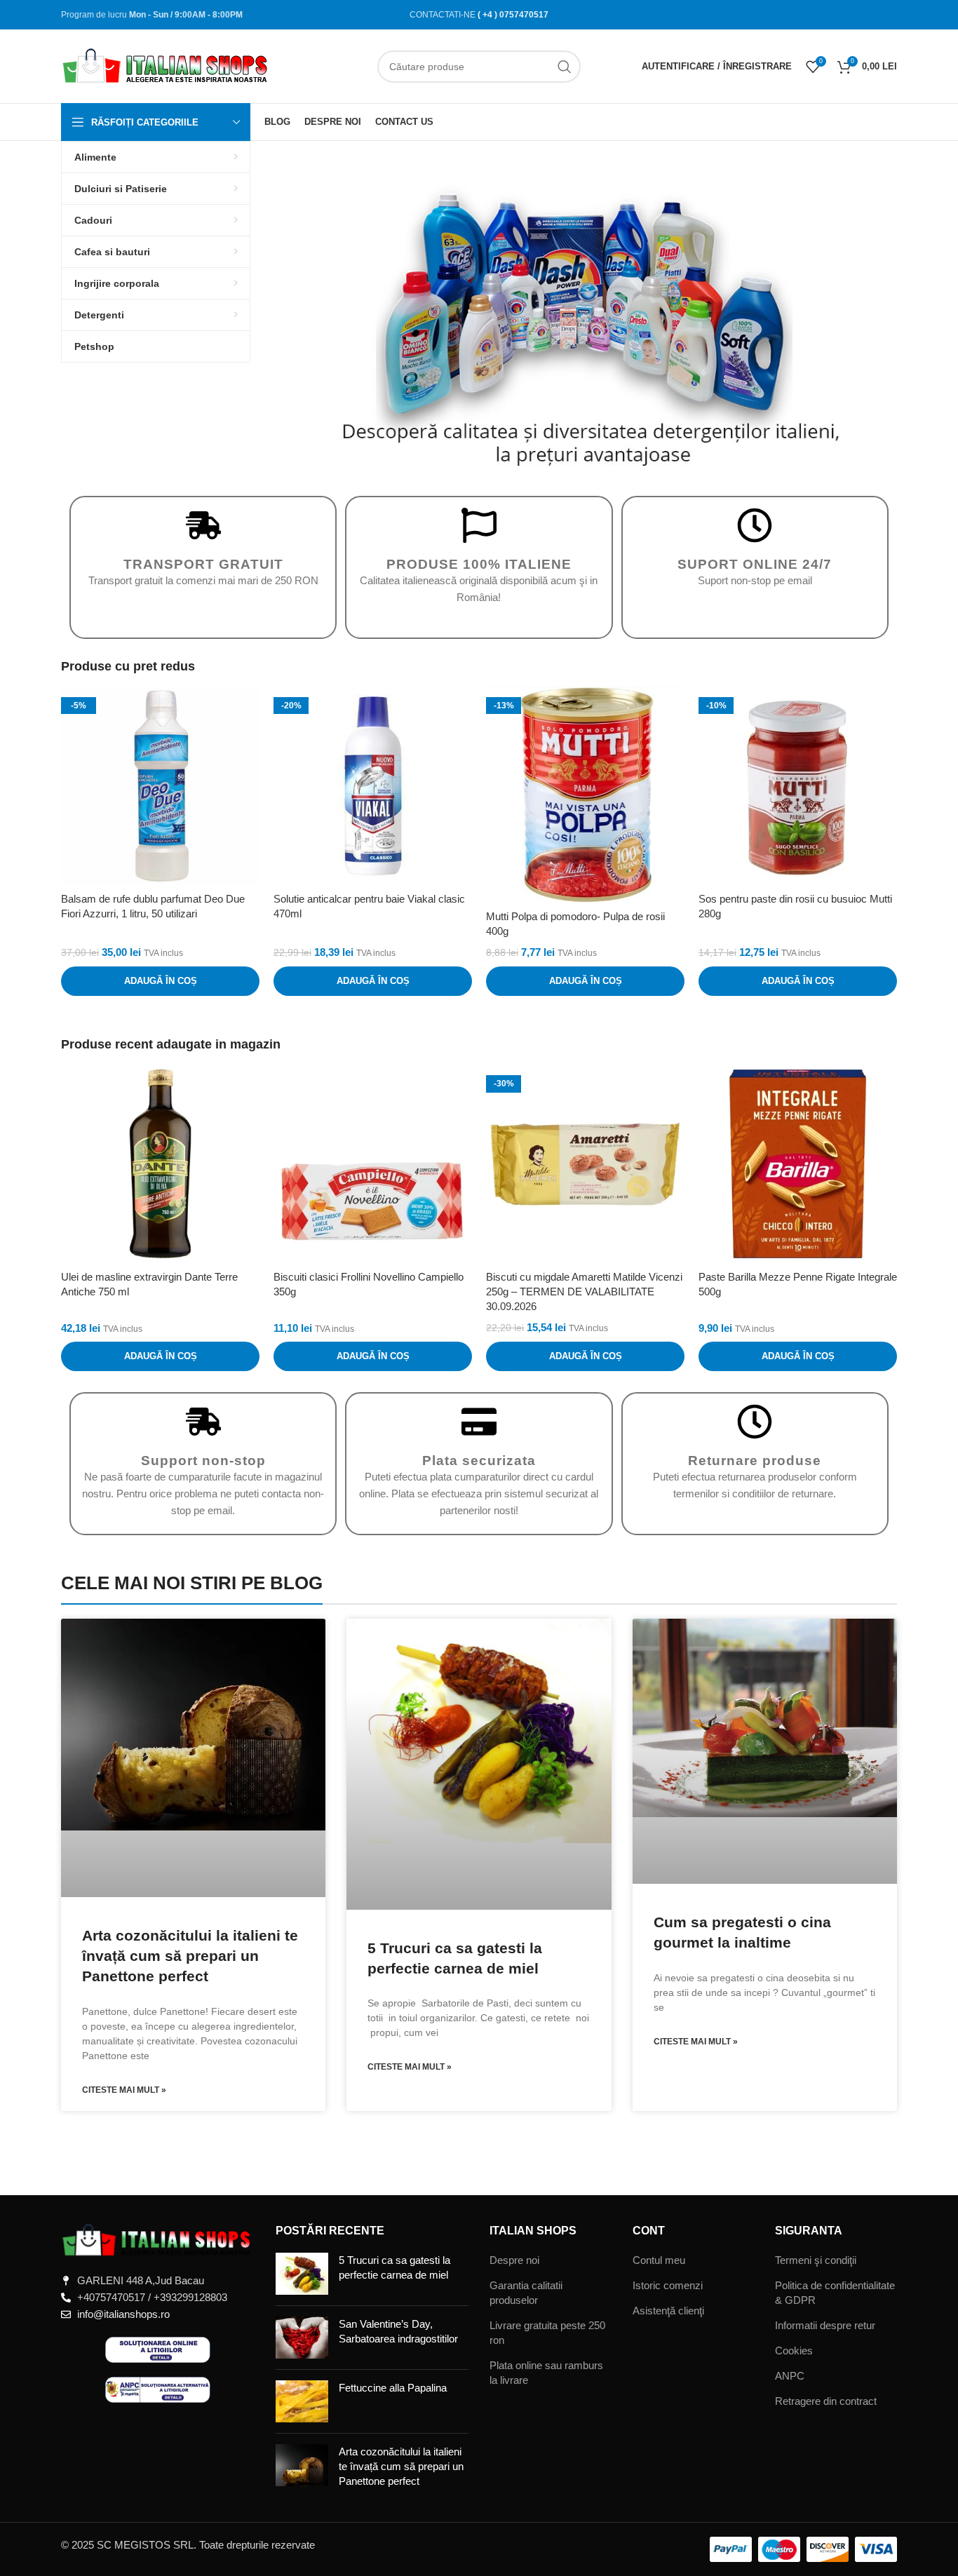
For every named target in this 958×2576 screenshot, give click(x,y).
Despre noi (514, 2260)
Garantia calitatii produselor (526, 2293)
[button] (293, 318)
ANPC (790, 2376)
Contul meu (659, 2260)
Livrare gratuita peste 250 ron (547, 2333)
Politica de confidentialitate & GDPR (835, 2293)
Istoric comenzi (668, 2285)
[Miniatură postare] (302, 2274)
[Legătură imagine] (158, 2240)
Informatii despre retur (825, 2325)
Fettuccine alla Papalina (393, 2388)
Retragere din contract (826, 2401)
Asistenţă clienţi (668, 2311)
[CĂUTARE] (565, 67)
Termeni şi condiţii (816, 2260)
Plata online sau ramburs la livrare (546, 2373)
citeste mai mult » (124, 2090)
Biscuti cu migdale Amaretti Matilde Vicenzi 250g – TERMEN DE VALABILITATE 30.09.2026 (584, 1292)
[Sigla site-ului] (166, 65)
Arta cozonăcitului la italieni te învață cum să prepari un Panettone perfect (190, 1956)
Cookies (794, 2351)
